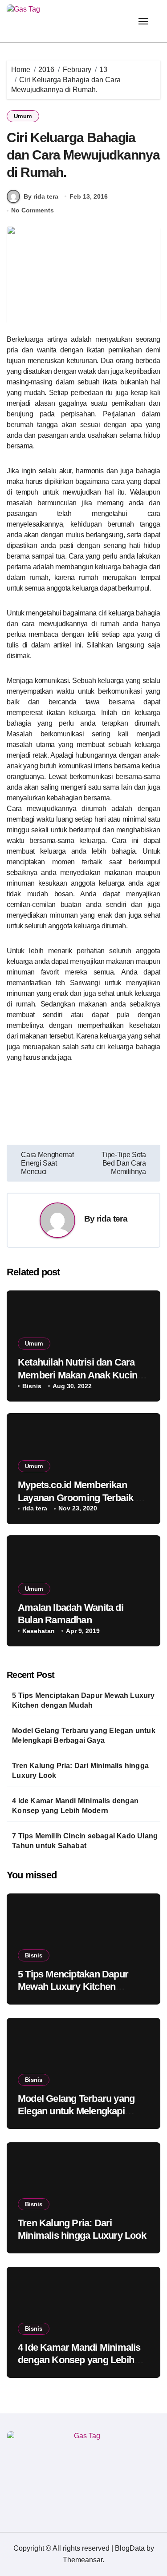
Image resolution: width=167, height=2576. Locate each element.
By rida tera (41, 196)
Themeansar (83, 2560)
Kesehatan (39, 1631)
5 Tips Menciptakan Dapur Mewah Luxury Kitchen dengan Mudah (83, 1700)
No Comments (33, 210)
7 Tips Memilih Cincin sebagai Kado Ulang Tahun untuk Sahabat (85, 1841)
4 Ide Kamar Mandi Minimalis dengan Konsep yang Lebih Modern (75, 1806)
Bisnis (32, 1386)
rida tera (112, 1219)
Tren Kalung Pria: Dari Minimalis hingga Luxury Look (80, 1771)
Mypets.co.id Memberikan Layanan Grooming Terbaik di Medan (81, 1498)
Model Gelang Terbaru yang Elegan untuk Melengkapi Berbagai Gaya (84, 1735)
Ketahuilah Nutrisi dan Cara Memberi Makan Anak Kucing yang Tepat (80, 1375)
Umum (23, 116)
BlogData (130, 2548)
